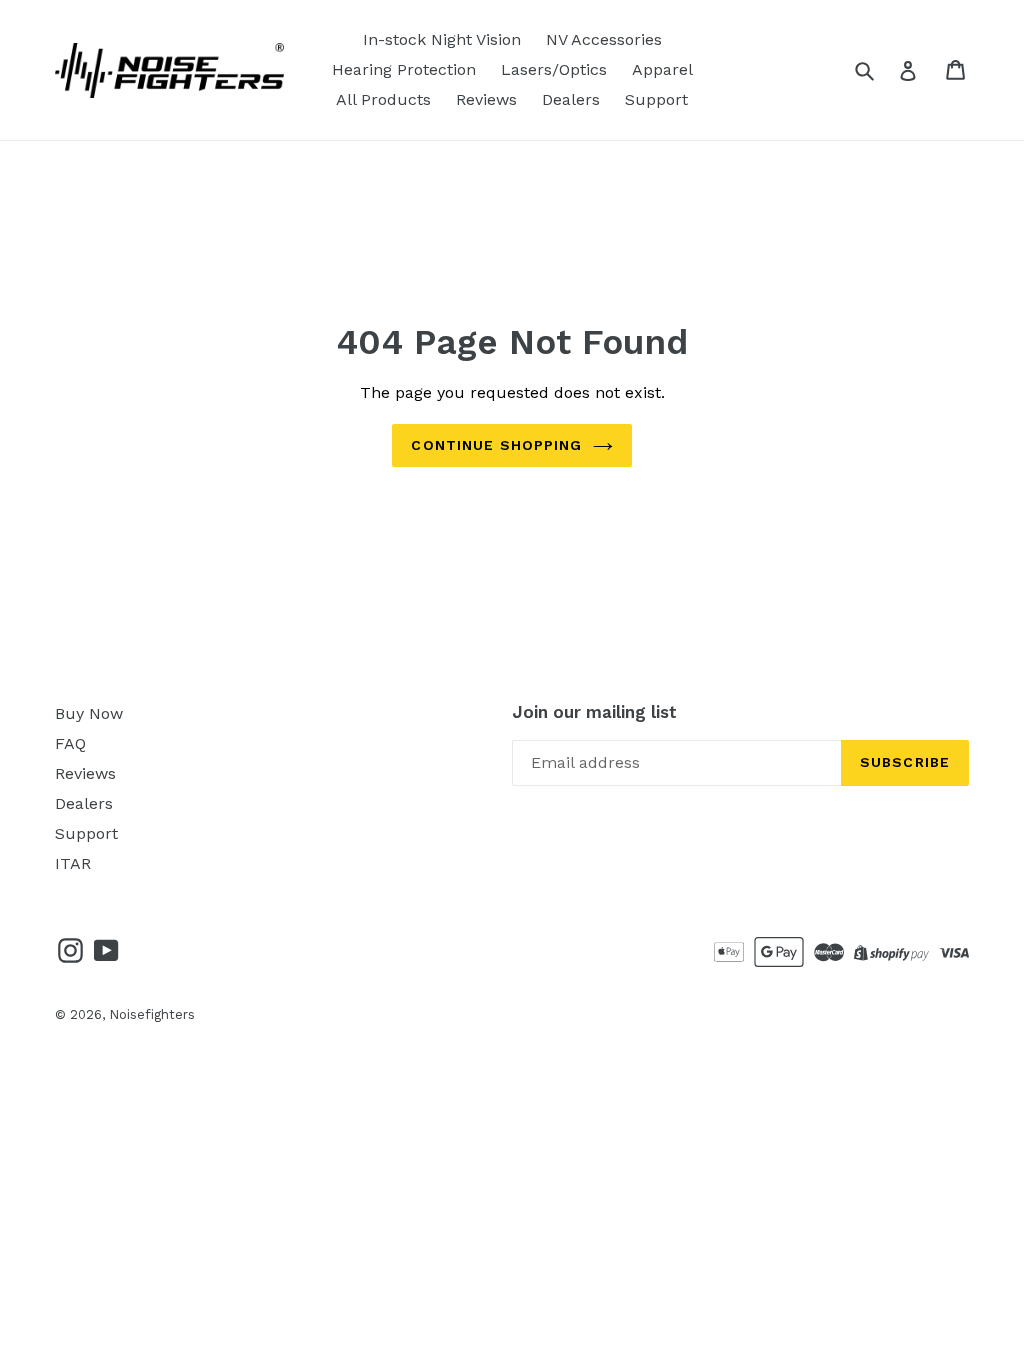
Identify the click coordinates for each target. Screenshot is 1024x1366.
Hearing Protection (404, 69)
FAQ (70, 743)
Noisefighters (152, 1014)
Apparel (662, 69)
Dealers (571, 99)
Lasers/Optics (554, 69)
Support (656, 99)
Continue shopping (496, 445)
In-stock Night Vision (442, 39)
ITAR (73, 863)
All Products (383, 99)
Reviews (486, 99)
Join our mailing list (594, 712)
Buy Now (89, 713)
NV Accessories (604, 39)
